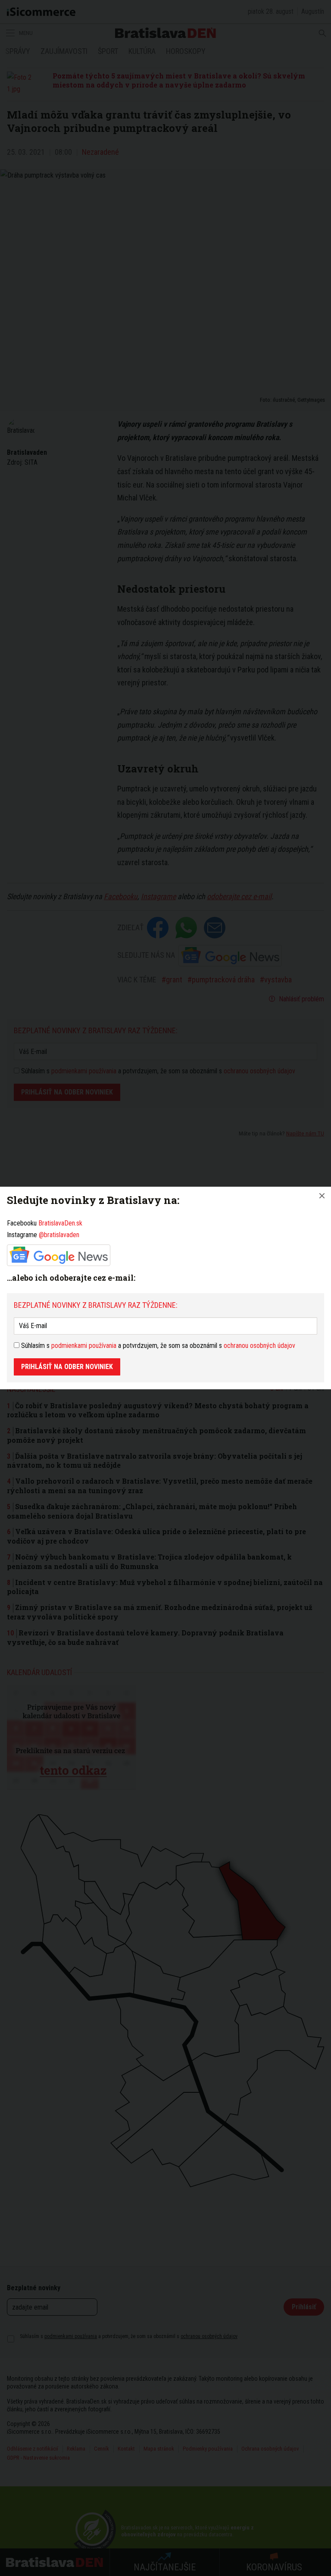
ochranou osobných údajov (259, 1346)
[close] (322, 1196)
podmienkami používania (84, 1346)
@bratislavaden (59, 1235)
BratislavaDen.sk (60, 1223)
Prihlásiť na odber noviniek (67, 1367)
